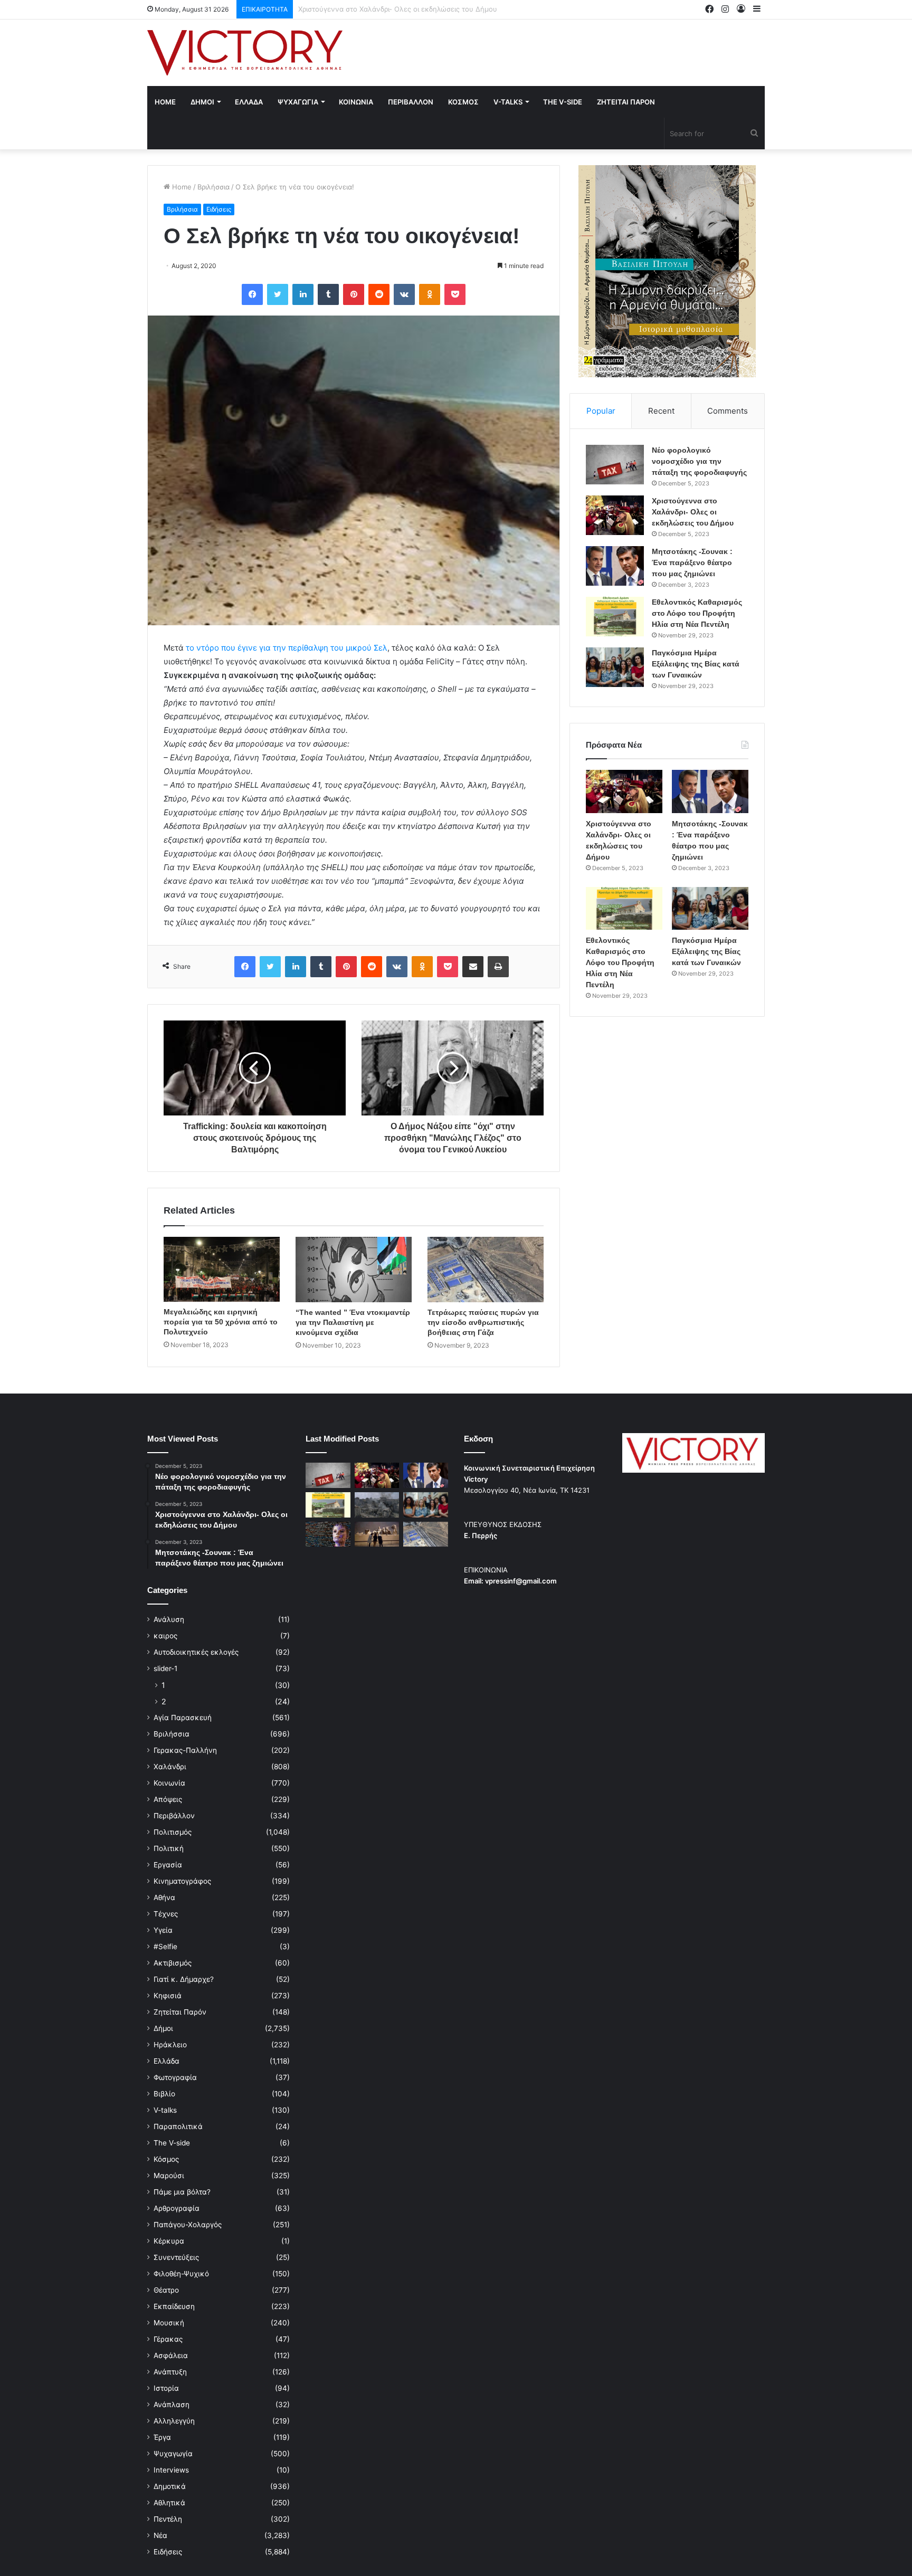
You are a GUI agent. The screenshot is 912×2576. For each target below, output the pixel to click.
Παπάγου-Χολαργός (188, 2225)
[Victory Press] (245, 53)
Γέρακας (168, 2339)
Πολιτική (169, 1848)
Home (165, 102)
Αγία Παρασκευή (183, 1718)
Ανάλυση (169, 1619)
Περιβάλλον (174, 1816)
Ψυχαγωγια (298, 102)
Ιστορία (166, 2388)
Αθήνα (164, 1897)
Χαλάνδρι (170, 1767)
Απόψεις (168, 1799)
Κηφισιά (168, 1996)
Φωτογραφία (175, 2077)
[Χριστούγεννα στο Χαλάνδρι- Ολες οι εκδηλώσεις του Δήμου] (615, 515)
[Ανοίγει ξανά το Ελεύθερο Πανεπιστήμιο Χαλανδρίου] (328, 1534)
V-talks (508, 102)
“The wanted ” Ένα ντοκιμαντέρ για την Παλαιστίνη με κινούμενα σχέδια (353, 1322)
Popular (601, 411)
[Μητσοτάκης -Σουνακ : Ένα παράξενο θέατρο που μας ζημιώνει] (615, 566)
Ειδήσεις (219, 209)
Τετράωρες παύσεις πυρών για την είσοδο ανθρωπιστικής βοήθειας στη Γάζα (483, 1322)
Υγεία (163, 1930)
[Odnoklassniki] (430, 294)
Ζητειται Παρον (626, 102)
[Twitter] (278, 294)
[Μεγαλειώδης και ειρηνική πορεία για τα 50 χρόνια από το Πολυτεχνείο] (222, 1269)
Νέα (160, 2535)
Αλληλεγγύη (174, 2421)
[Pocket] (455, 294)
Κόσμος (166, 2159)
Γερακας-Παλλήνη (185, 1750)
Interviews (171, 2470)
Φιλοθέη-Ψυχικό (181, 2274)
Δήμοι (163, 2028)
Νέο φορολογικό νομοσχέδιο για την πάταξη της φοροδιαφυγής (699, 461)
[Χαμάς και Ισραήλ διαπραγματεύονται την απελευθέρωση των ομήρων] (377, 1505)
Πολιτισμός (173, 1832)
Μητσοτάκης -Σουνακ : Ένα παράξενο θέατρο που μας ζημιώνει (404, 9)
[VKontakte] (404, 294)
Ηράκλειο (170, 2045)
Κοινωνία (169, 1783)
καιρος (165, 1636)
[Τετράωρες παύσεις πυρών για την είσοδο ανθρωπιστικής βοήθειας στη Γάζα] (486, 1270)
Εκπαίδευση (174, 2306)
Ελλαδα (249, 102)
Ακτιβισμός (173, 1963)
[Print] (498, 967)
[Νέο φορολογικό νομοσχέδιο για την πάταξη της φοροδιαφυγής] (615, 465)
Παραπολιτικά (178, 2126)
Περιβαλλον (411, 102)
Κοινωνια (356, 102)
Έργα (162, 2437)
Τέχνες (166, 1914)
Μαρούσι (169, 2176)
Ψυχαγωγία (173, 2454)
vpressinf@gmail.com (521, 1581)
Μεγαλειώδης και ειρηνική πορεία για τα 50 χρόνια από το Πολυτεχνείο (221, 1322)
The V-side (563, 102)
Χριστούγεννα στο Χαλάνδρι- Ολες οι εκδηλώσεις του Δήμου (693, 512)
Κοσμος (463, 102)
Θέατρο (166, 2290)
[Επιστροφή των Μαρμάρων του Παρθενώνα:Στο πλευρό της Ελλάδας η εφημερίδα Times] (377, 1534)
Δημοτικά (170, 2486)
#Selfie (165, 1947)
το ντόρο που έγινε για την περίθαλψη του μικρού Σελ (287, 648)
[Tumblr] (328, 294)
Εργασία (168, 1865)
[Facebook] (252, 294)
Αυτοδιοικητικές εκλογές (196, 1652)
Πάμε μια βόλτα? (182, 2192)
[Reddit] (379, 294)
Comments (728, 411)
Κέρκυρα (169, 2241)
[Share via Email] (473, 967)
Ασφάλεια (171, 2355)
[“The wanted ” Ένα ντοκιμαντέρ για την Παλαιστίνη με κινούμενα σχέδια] (354, 1270)
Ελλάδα (167, 2061)
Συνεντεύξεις (176, 2257)
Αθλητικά (169, 2503)
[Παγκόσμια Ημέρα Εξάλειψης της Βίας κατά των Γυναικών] (615, 667)
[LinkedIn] (303, 294)
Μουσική (169, 2323)
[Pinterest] (354, 294)
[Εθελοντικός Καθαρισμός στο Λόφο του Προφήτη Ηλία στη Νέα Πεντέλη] (615, 617)
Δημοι (202, 102)
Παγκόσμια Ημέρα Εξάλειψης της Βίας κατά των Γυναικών (696, 664)
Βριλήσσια (213, 187)
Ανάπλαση (172, 2405)
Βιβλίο (164, 2094)
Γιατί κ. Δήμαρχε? (184, 1979)
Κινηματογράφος (182, 1881)
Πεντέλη (168, 2519)
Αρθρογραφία (177, 2208)
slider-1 (165, 1668)
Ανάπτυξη (170, 2372)
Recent (661, 411)
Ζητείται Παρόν (180, 2012)
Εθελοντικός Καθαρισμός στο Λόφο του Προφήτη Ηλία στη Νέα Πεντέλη (697, 613)
